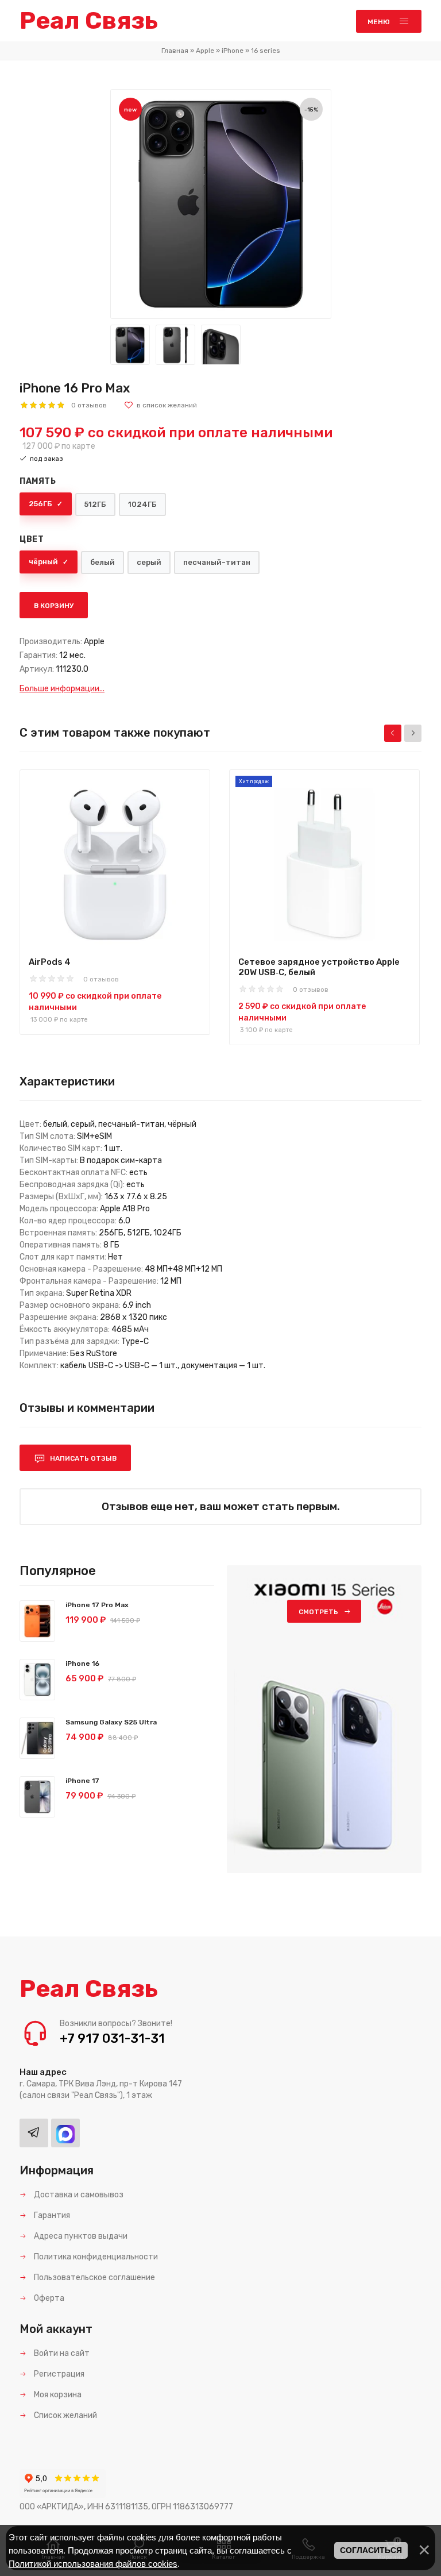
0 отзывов (89, 405)
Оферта (48, 2298)
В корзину (54, 606)
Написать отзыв (82, 1458)
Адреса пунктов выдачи (80, 2236)
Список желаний (65, 2415)
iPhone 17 (82, 1781)
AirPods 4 (50, 962)
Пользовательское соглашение (94, 2277)
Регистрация (58, 2374)
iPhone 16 (82, 1664)
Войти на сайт (61, 2353)
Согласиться (371, 2550)
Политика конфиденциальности (95, 2257)
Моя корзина (57, 2395)
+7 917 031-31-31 (112, 2038)
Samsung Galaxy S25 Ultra (111, 1722)
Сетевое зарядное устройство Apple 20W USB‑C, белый (319, 967)
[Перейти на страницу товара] (115, 858)
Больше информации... (62, 689)
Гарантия (51, 2215)
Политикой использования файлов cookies (93, 2564)
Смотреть (318, 1612)
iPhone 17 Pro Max (97, 1605)
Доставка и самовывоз (78, 2195)
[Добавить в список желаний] (160, 405)
